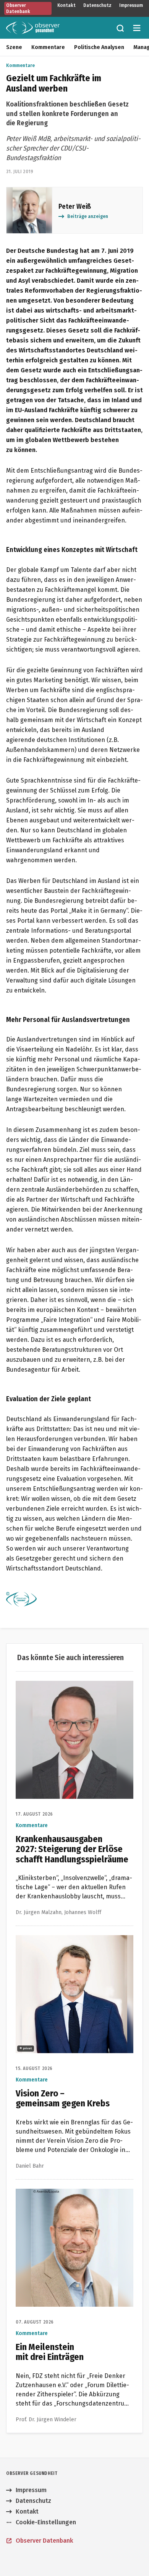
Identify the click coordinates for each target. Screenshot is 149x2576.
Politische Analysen (99, 47)
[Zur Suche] (120, 28)
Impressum (131, 5)
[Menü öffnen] (137, 28)
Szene (14, 47)
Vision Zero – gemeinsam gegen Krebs (70, 1940)
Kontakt (66, 5)
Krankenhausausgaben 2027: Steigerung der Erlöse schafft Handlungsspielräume (73, 1690)
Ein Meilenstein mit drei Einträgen (64, 2193)
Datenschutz (97, 5)
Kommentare (48, 47)
